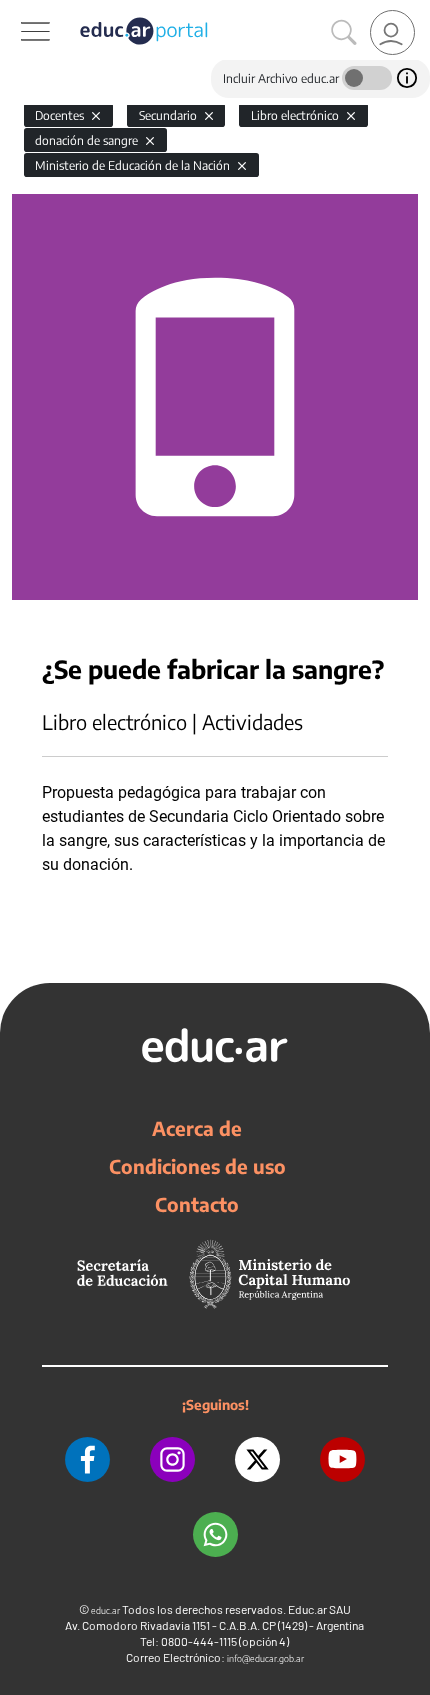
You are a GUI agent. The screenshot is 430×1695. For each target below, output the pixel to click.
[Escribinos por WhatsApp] (215, 1534)
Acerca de (197, 1128)
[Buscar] (344, 33)
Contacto (197, 1204)
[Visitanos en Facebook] (87, 1459)
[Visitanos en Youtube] (342, 1459)
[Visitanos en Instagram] (172, 1459)
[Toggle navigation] (18, 11)
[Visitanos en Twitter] (257, 1459)
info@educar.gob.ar (265, 1658)
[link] (392, 32)
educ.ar (105, 1610)
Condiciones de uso (197, 1166)
